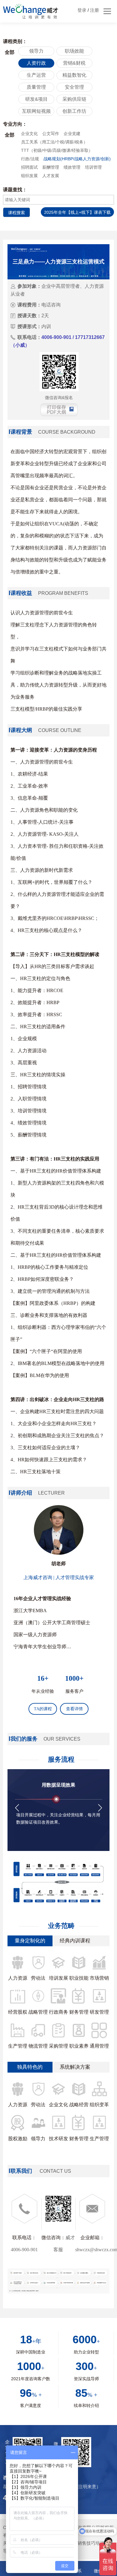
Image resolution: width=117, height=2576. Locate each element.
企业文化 (29, 134)
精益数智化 (74, 75)
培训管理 (93, 167)
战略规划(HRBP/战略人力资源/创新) (77, 159)
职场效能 (74, 51)
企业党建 (72, 134)
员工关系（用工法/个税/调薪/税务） (54, 142)
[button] (17, 1808)
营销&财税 (74, 63)
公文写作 (51, 134)
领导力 (36, 51)
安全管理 (74, 87)
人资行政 (36, 63)
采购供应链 (74, 99)
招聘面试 (29, 167)
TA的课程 (43, 1709)
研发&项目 (36, 99)
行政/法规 (30, 159)
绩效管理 (72, 167)
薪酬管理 (51, 167)
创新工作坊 (74, 111)
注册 (94, 10)
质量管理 (36, 87)
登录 (82, 10)
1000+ (74, 1678)
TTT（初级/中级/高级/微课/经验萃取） (57, 150)
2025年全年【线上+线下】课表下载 (77, 212)
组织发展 (29, 176)
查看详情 (74, 1709)
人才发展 (51, 176)
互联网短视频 (36, 111)
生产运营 (36, 75)
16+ (43, 1678)
